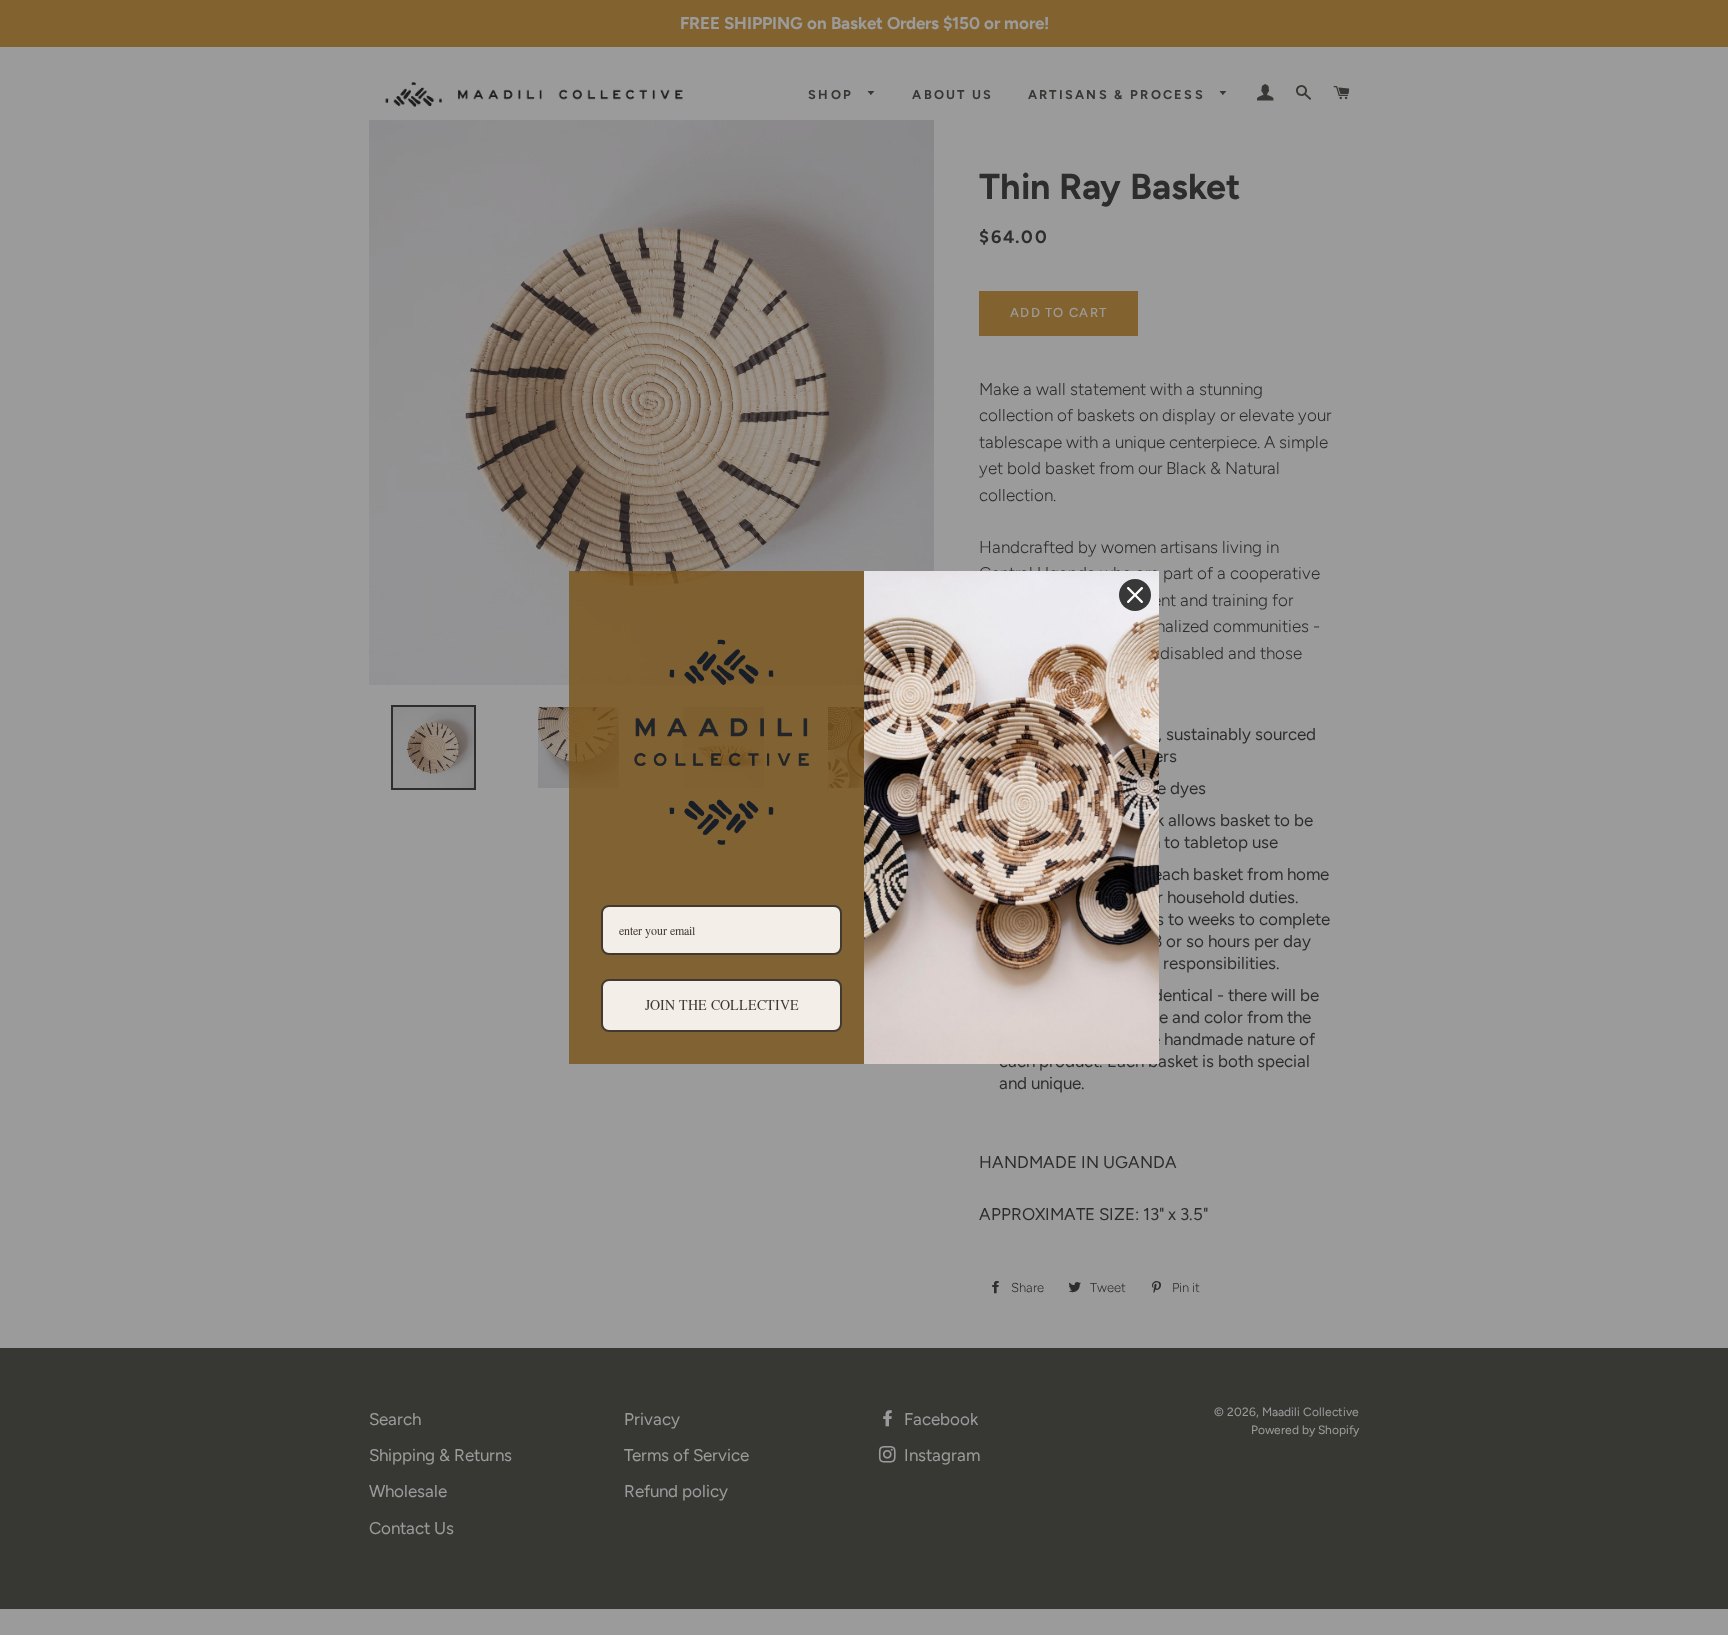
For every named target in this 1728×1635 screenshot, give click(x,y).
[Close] (1135, 595)
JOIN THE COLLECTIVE (722, 1004)
